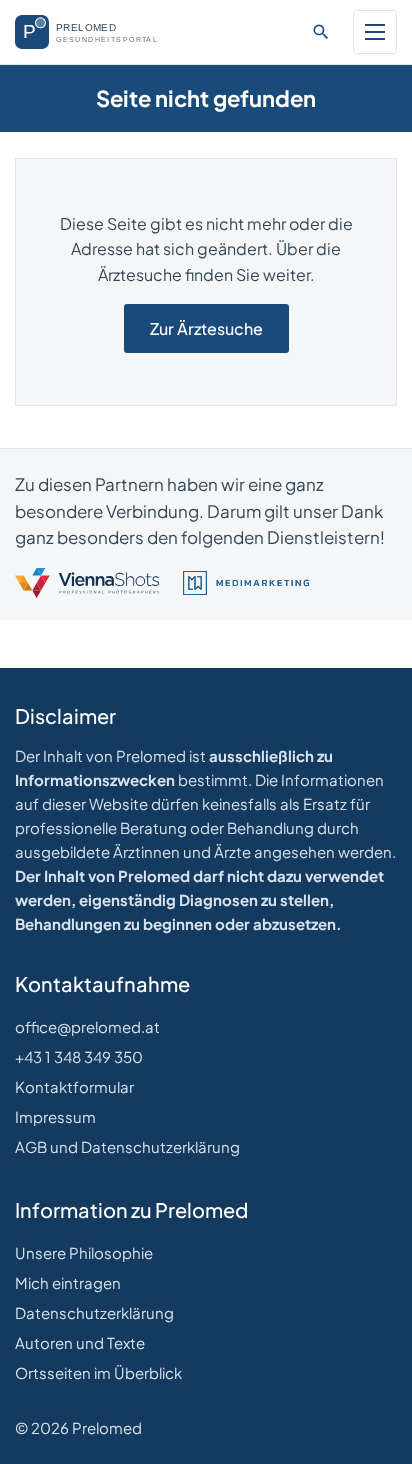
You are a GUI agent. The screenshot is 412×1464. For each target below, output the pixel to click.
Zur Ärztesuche (206, 328)
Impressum (55, 1116)
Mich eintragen (68, 1282)
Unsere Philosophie (84, 1252)
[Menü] (375, 32)
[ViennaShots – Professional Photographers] (87, 583)
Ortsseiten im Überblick (98, 1372)
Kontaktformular (74, 1086)
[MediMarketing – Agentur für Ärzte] (246, 583)
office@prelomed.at (87, 1026)
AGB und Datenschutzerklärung (127, 1146)
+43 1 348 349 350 (79, 1056)
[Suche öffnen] (321, 32)
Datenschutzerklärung (94, 1312)
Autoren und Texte (80, 1342)
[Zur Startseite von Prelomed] (96, 32)
